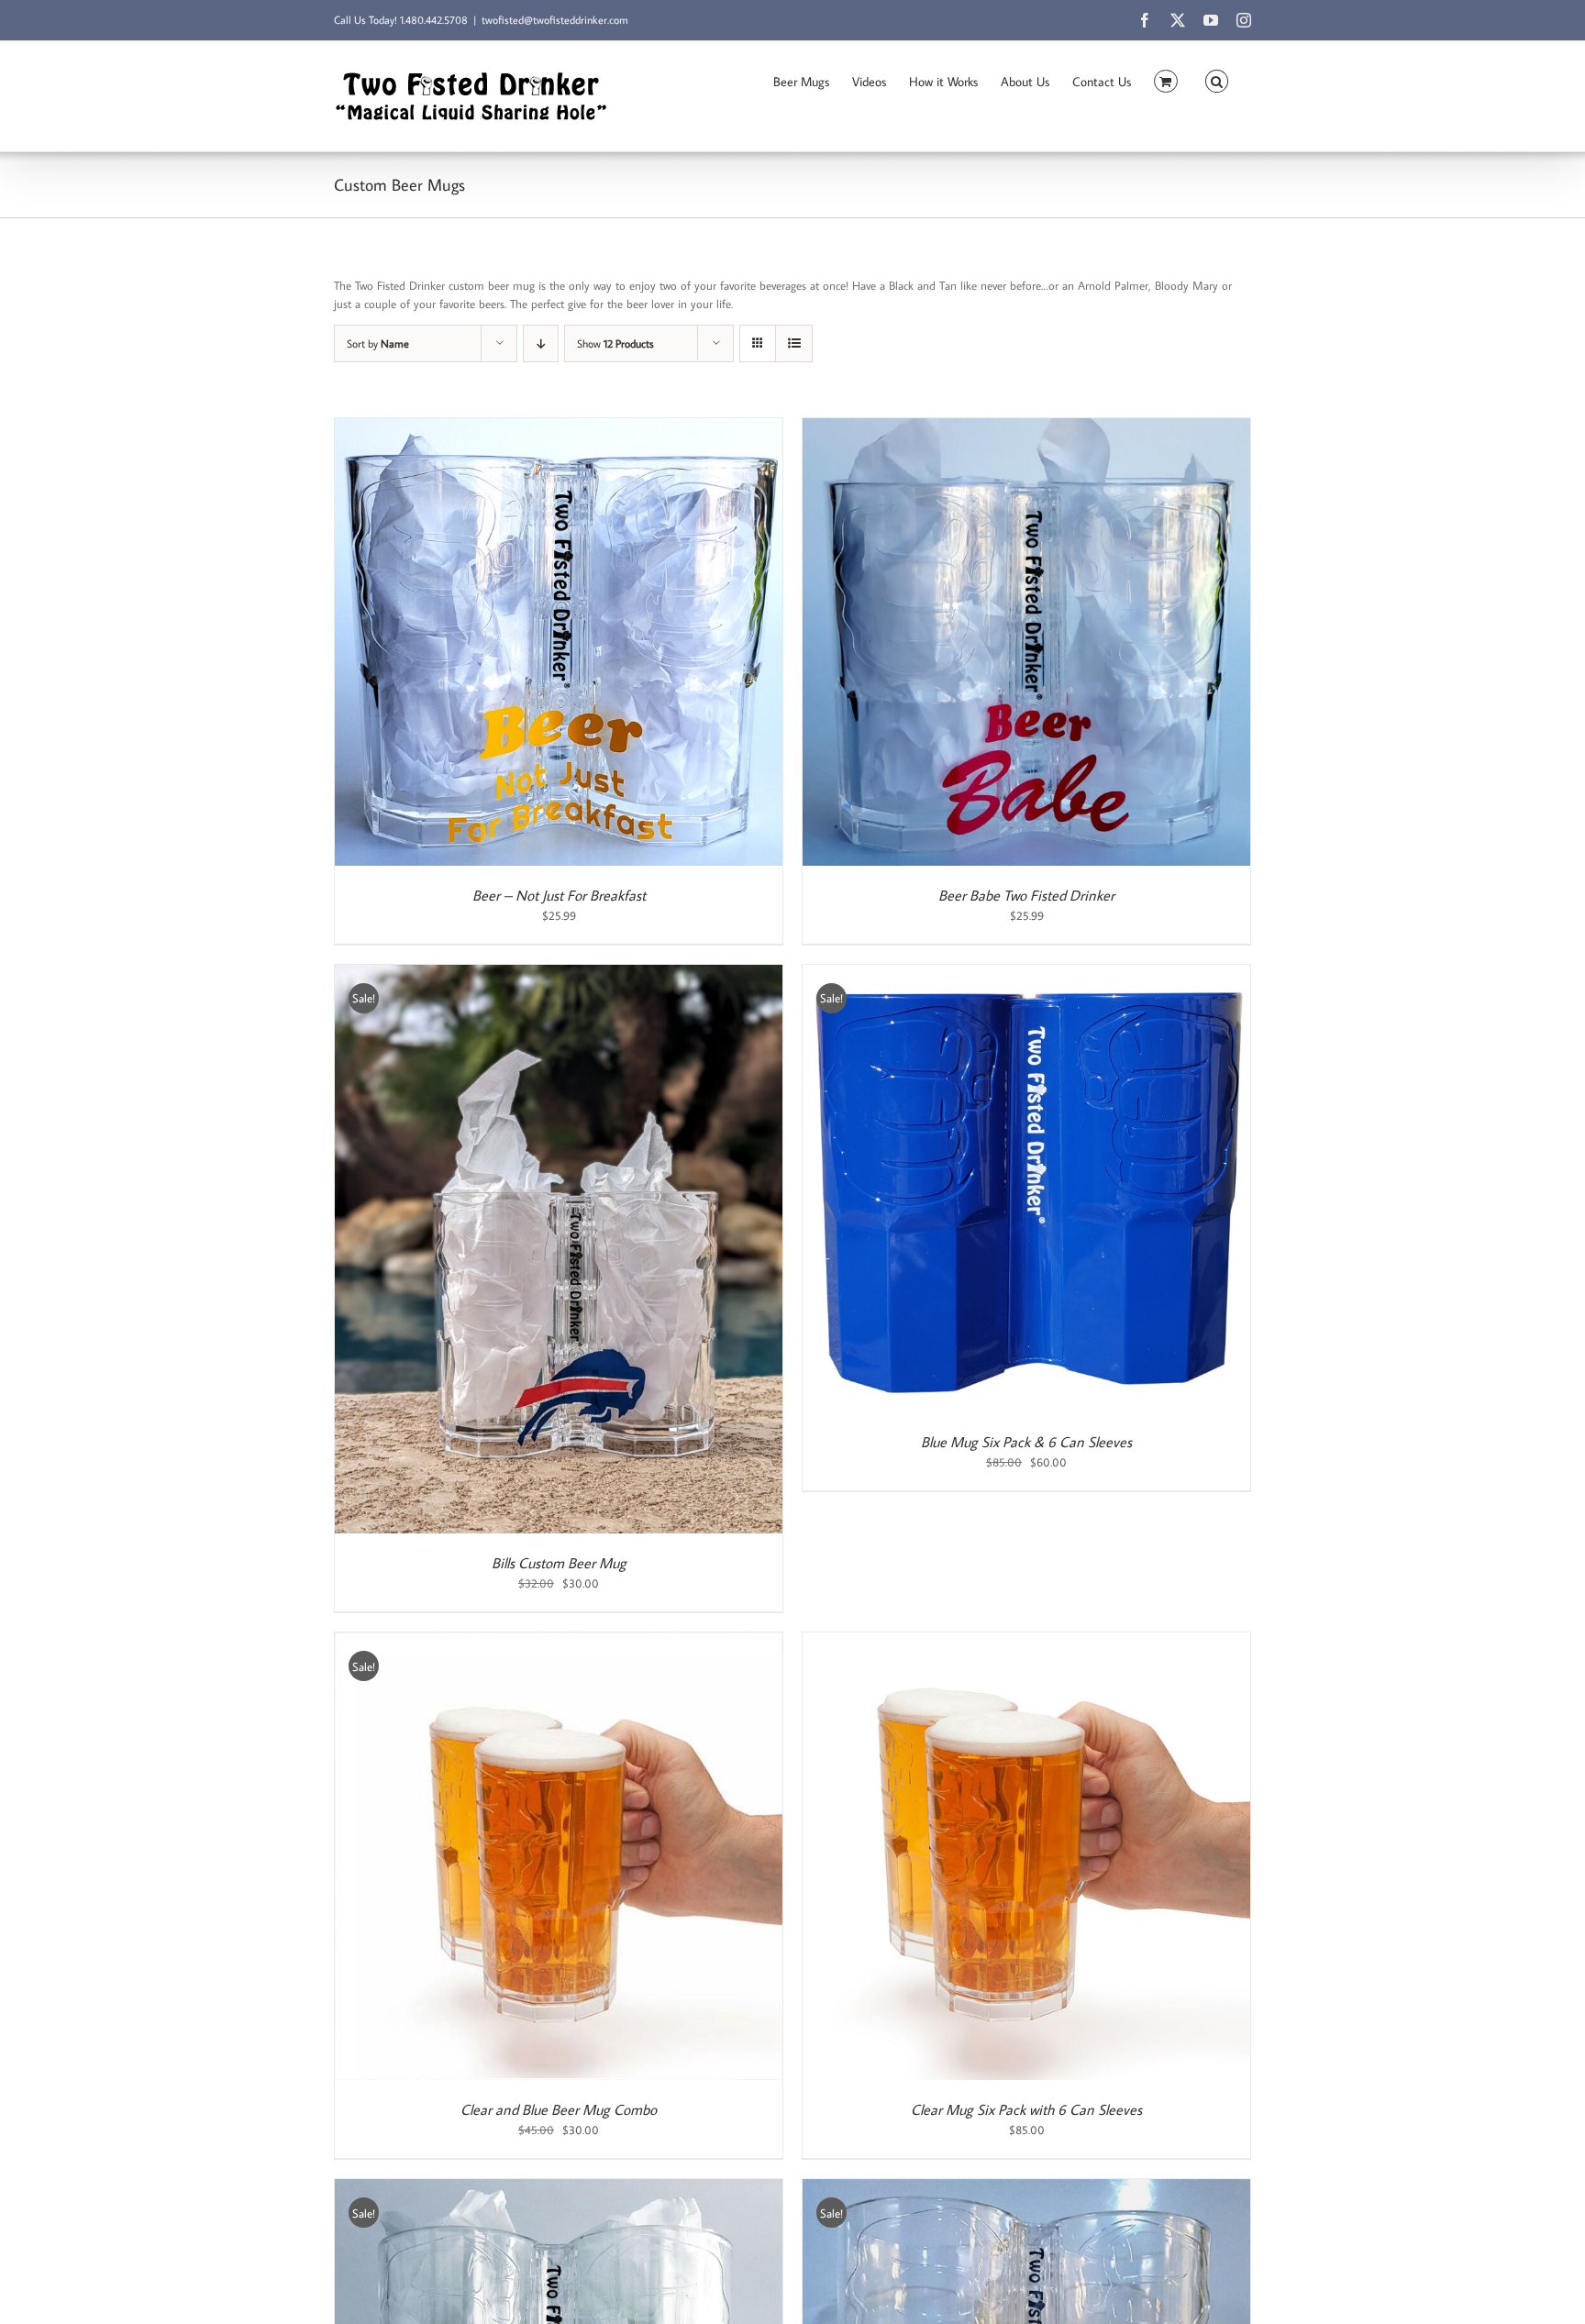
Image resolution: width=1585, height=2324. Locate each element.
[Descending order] (541, 343)
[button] (1217, 80)
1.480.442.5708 (434, 20)
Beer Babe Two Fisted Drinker (1026, 895)
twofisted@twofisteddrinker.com (555, 20)
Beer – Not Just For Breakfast (559, 895)
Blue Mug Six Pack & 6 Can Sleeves (1026, 1442)
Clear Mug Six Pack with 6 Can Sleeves (1026, 2109)
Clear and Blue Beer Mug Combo (559, 2109)
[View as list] (794, 343)
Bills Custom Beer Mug (559, 1563)
